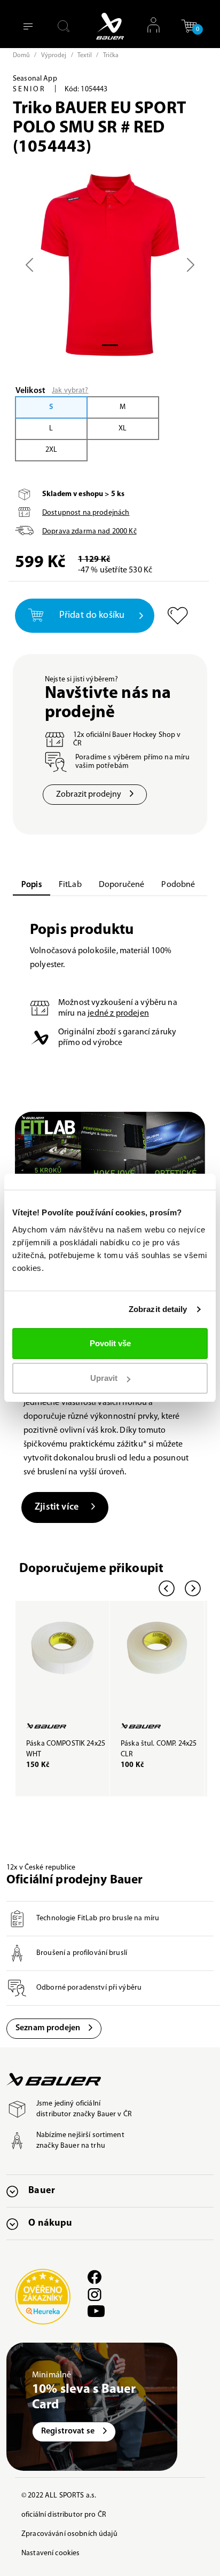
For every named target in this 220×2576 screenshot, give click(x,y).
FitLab (70, 885)
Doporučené (122, 885)
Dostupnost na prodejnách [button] (86, 513)
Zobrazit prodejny (89, 795)
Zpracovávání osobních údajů (69, 2534)
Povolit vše (110, 1343)
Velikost (30, 391)
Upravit (104, 1378)
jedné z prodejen (118, 1014)
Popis (32, 885)
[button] (189, 30)
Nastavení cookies (50, 2553)
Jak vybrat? (70, 391)
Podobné (178, 885)
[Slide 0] (110, 345)
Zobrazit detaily (158, 1309)
